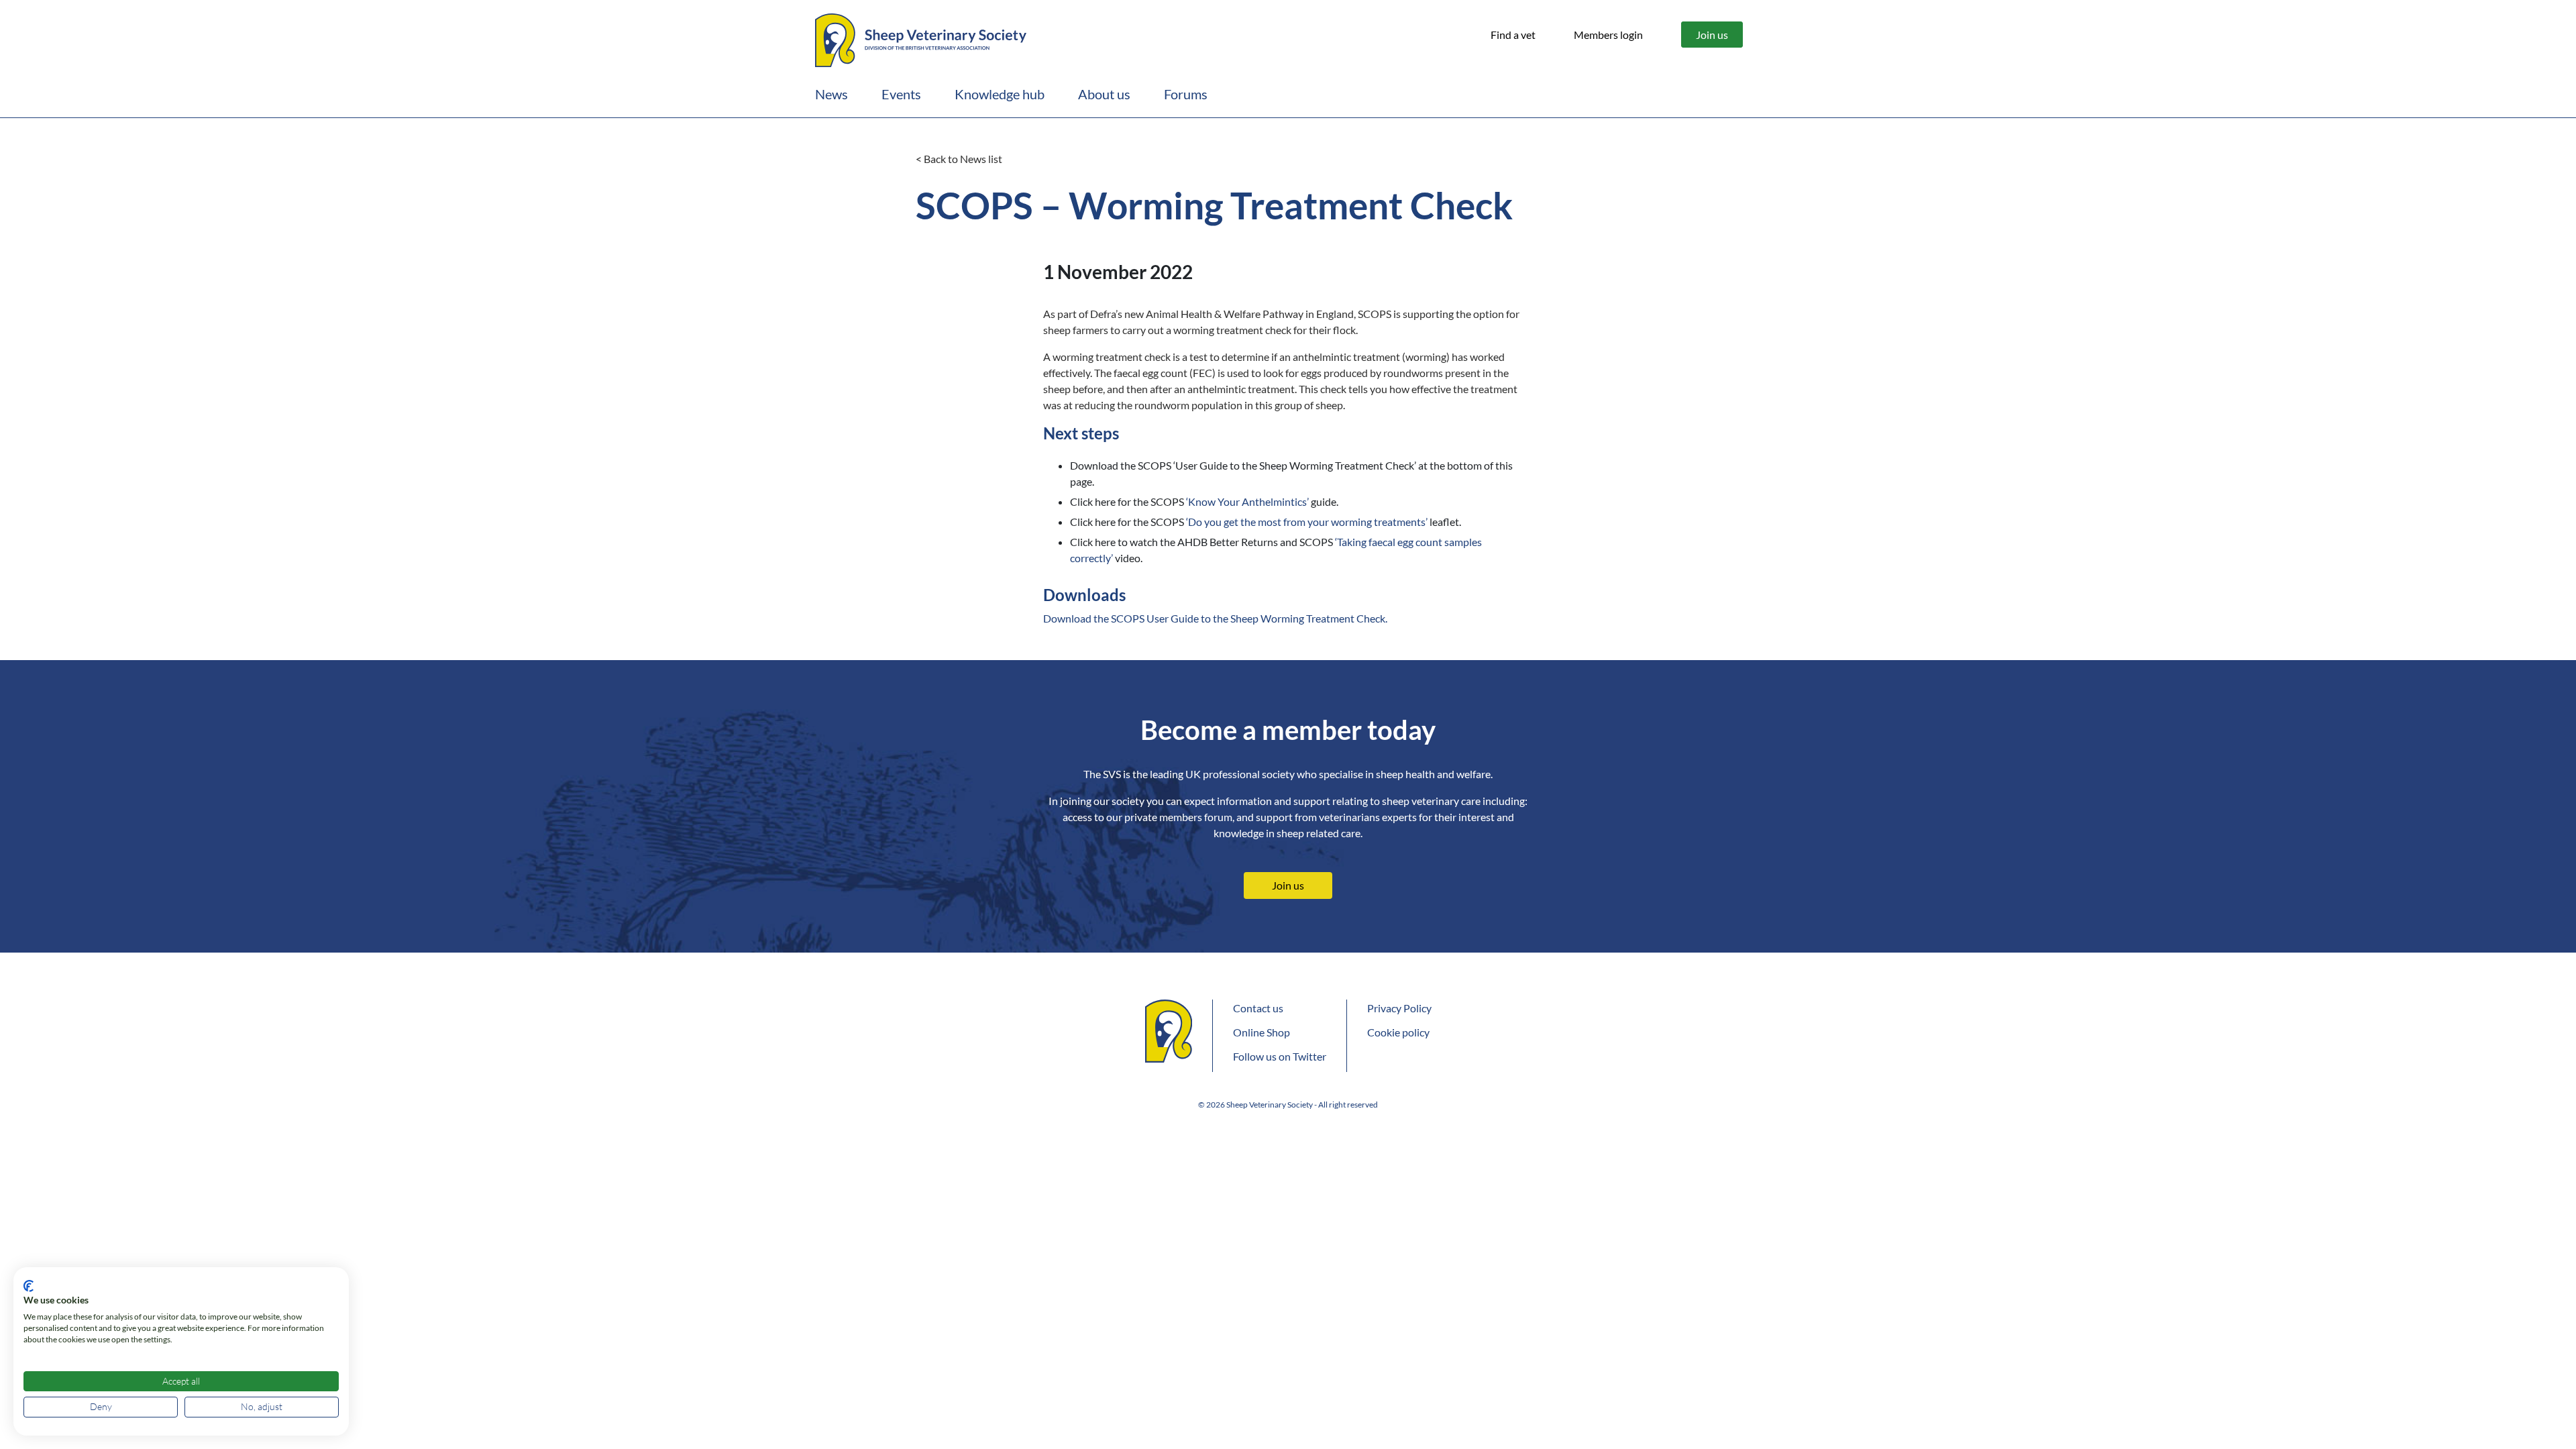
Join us (1712, 35)
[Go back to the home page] (921, 38)
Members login (1608, 35)
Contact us (1258, 1008)
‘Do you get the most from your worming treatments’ (1307, 522)
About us (1104, 94)
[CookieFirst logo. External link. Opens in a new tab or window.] (29, 1286)
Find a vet (1513, 35)
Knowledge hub (1000, 94)
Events (901, 94)
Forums (1186, 94)
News (831, 94)
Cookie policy (1398, 1032)
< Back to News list (959, 159)
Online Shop (1262, 1032)
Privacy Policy (1399, 1008)
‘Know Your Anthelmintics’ (1246, 501)
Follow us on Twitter (1280, 1056)
